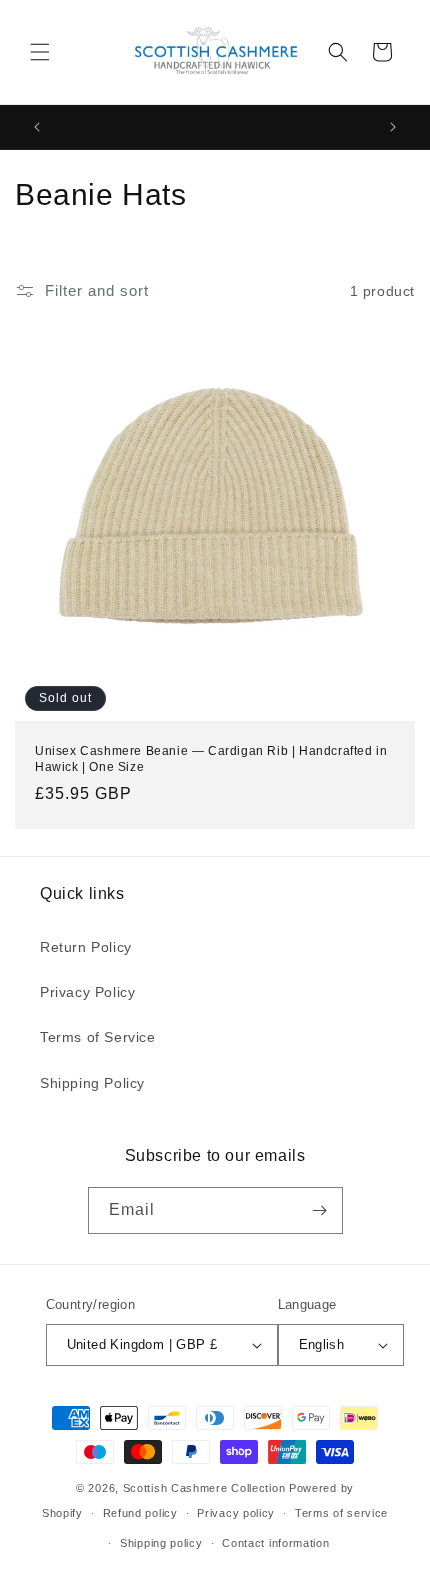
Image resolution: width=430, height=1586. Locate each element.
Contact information (275, 1543)
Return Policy (86, 947)
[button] (40, 52)
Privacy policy (236, 1513)
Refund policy (140, 1513)
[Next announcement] (393, 127)
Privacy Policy (87, 992)
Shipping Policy (92, 1083)
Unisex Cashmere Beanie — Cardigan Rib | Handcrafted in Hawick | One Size (211, 759)
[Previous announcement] (37, 127)
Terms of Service (98, 1037)
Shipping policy (161, 1543)
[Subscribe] (320, 1210)
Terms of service (341, 1513)
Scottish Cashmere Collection (204, 1488)
